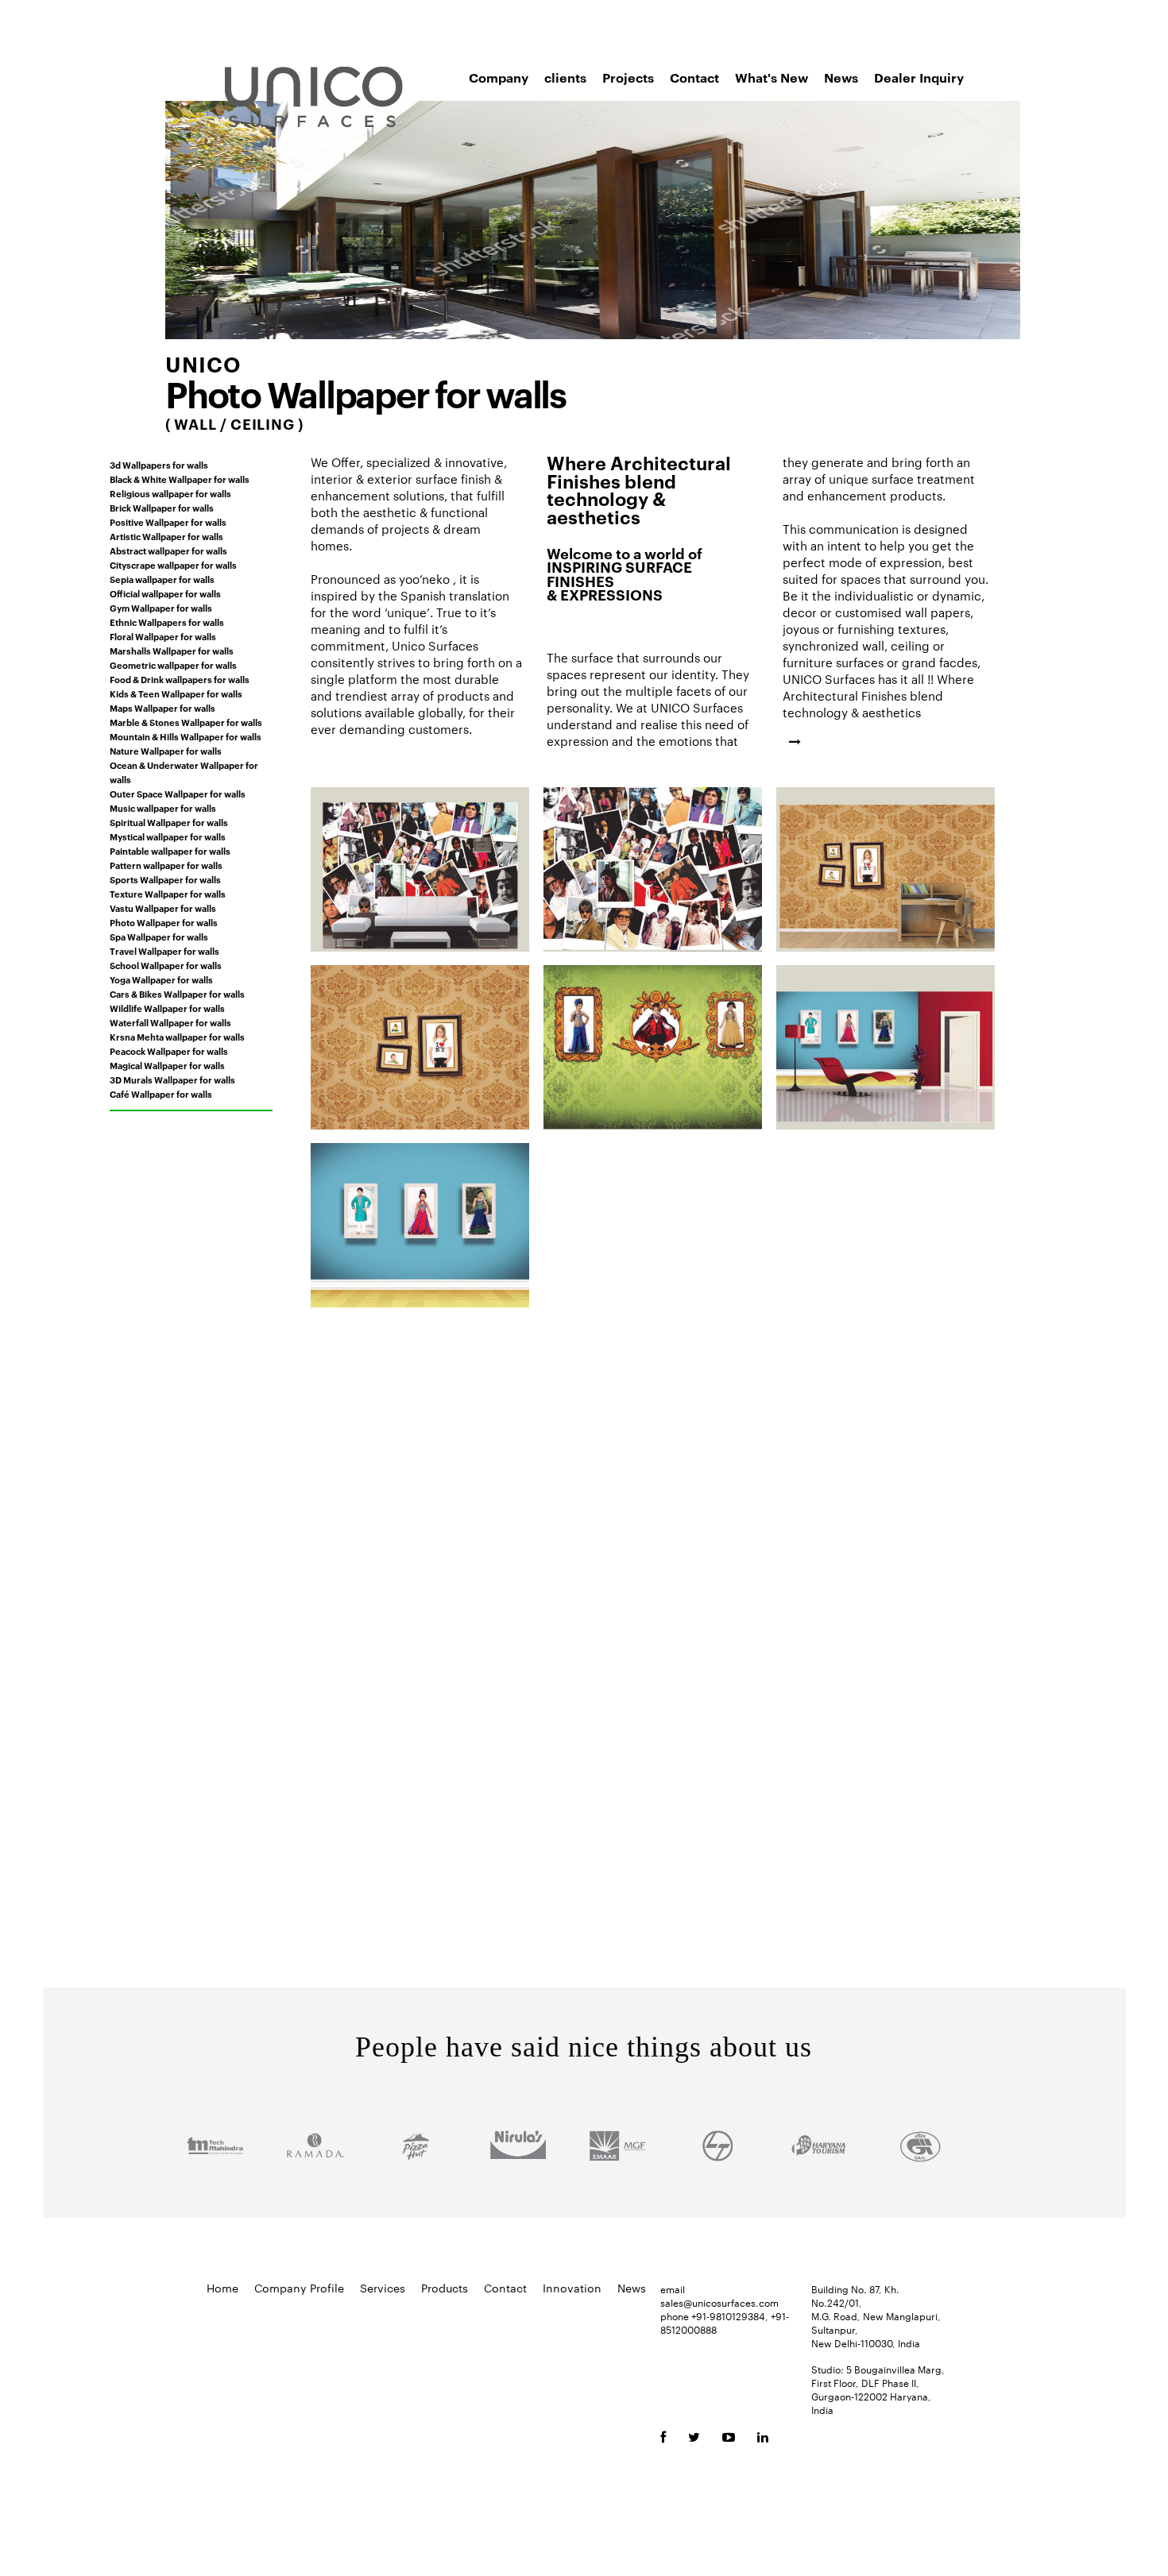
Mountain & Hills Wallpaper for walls (186, 736)
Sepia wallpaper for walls (162, 579)
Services (383, 2288)
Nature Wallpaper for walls (166, 751)
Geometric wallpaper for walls (173, 665)
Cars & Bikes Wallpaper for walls (177, 994)
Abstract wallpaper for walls (168, 550)
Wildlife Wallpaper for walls (167, 1008)
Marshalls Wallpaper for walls (172, 651)
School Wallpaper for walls (166, 965)
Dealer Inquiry (919, 77)
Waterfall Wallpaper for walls (170, 1022)
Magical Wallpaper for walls (167, 1065)
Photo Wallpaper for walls (164, 922)
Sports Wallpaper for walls (165, 879)
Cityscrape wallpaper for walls (173, 565)
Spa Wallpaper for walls (159, 937)
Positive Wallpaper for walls (168, 522)
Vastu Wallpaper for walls (163, 908)
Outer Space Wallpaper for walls (178, 794)
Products (445, 2288)
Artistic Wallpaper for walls (166, 536)
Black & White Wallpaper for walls (180, 479)
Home (222, 2288)
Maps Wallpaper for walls (162, 708)
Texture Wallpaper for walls (168, 894)
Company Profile (299, 2288)
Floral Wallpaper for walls (163, 636)
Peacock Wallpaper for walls (169, 1051)
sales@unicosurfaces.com (719, 2302)
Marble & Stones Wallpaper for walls (186, 722)
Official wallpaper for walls (165, 593)
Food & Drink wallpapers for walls (180, 679)
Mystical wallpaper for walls (168, 836)
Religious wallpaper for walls (170, 493)
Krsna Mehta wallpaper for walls (177, 1037)
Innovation (572, 2288)
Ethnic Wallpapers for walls (167, 622)
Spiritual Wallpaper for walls (169, 822)
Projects (628, 77)
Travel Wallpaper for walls (164, 951)
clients (565, 77)
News (841, 77)
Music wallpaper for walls (163, 808)
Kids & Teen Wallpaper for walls (176, 693)
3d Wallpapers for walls (159, 465)
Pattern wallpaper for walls (166, 865)
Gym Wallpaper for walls (161, 608)
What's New (772, 77)
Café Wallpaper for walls (161, 1094)
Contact (694, 77)
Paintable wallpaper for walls (170, 851)
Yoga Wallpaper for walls (161, 979)
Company (499, 77)
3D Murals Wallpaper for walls (172, 1079)
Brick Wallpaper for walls (162, 508)
